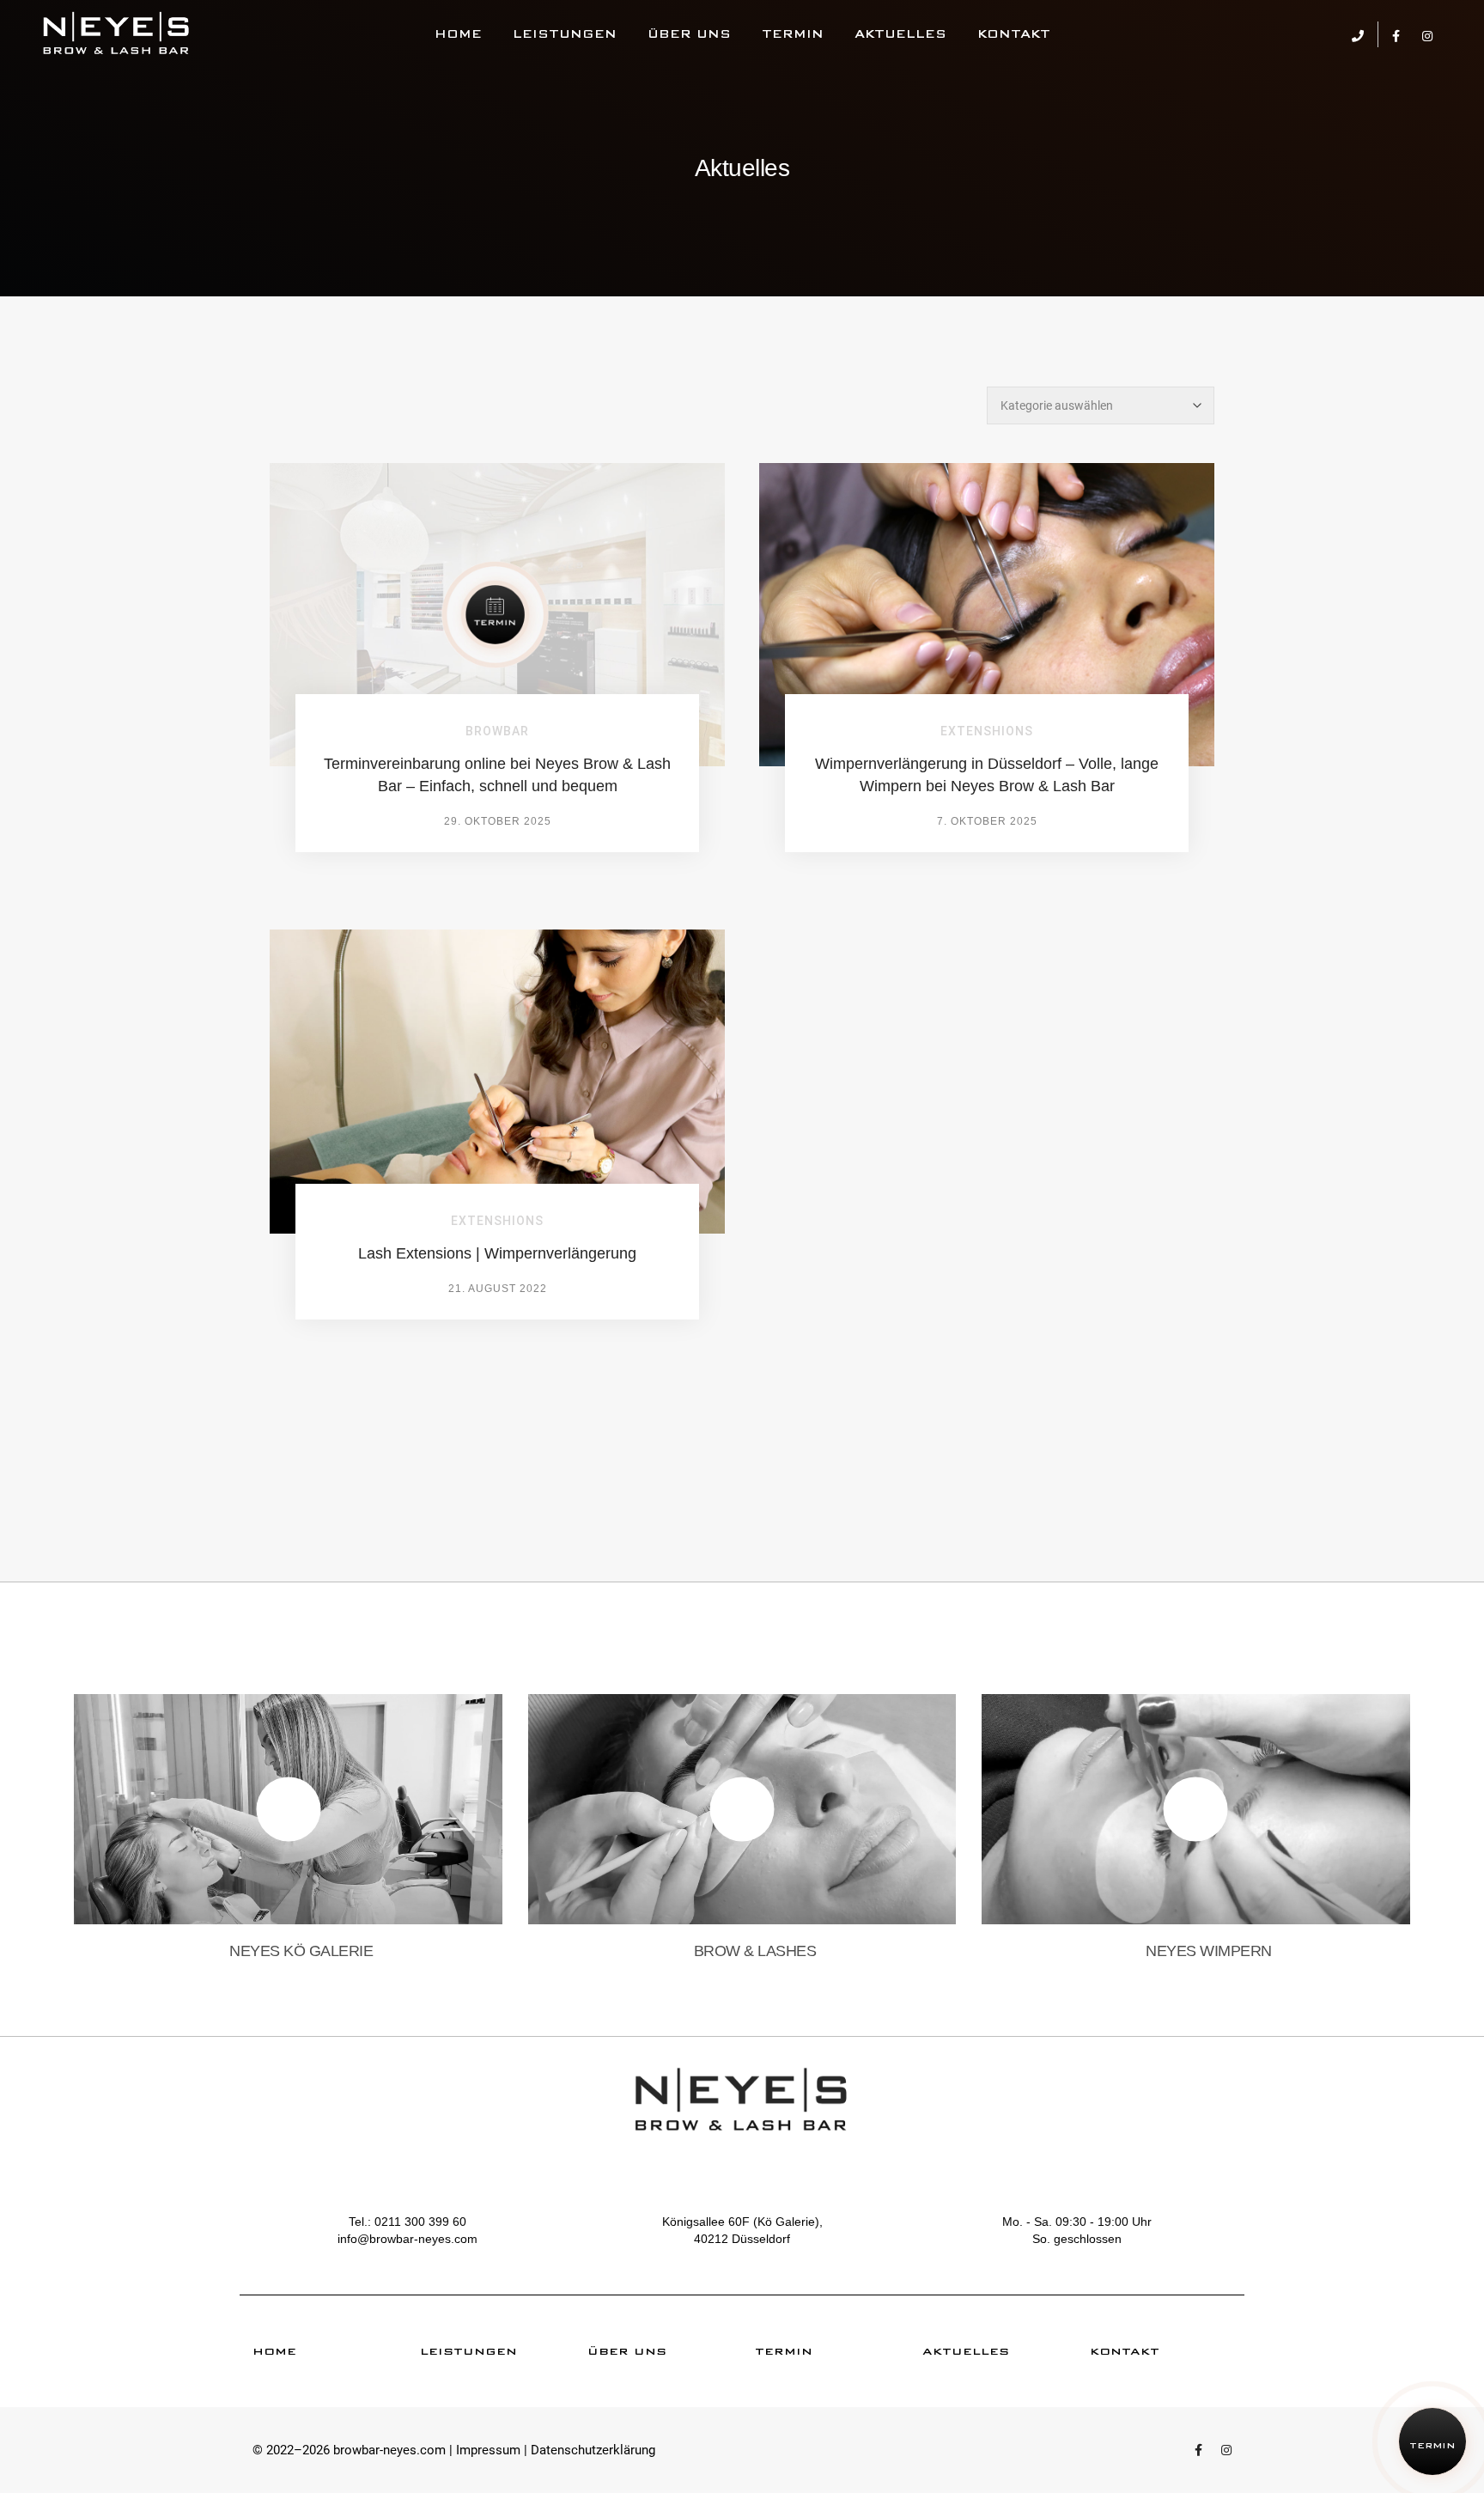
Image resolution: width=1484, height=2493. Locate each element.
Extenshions (987, 731)
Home (458, 34)
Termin (793, 34)
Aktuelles (900, 34)
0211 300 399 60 (420, 2222)
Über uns (689, 34)
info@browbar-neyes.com (407, 2239)
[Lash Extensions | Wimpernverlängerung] (497, 1081)
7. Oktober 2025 (987, 821)
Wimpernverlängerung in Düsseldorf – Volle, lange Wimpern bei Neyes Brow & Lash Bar (987, 775)
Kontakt (1014, 34)
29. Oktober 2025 (498, 821)
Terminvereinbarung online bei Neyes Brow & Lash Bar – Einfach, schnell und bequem (497, 775)
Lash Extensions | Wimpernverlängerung (497, 1253)
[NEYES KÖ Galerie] (117, 34)
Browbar (497, 731)
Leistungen (565, 34)
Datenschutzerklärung (593, 2450)
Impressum (488, 2450)
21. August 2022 (498, 1289)
